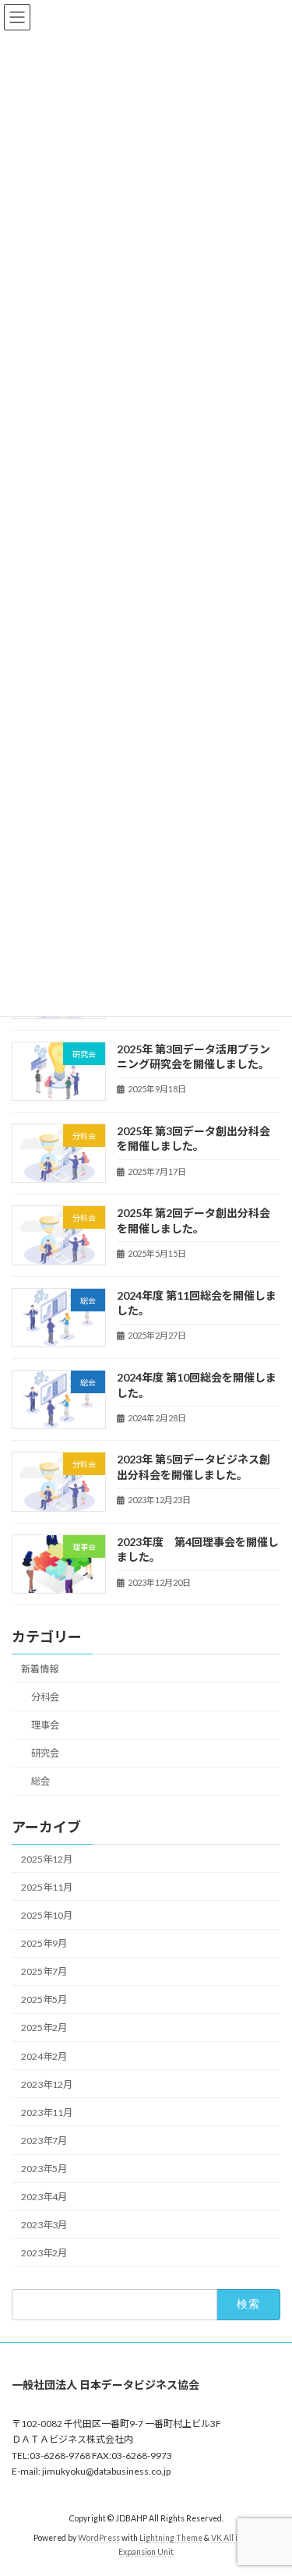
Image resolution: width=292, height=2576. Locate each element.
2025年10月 (47, 1915)
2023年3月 (44, 2225)
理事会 (45, 1725)
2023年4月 (44, 2197)
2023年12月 (47, 2084)
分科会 (45, 1697)
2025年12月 (47, 1858)
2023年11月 (47, 2112)
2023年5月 (44, 2169)
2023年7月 (44, 2141)
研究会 (45, 1753)
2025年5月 (44, 1999)
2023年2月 (44, 2253)
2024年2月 (44, 2056)
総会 (40, 1781)
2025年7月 (44, 1971)
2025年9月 (44, 1943)
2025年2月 (44, 2028)
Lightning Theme (171, 2538)
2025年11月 (47, 1886)
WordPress (99, 2538)
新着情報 (40, 1669)
